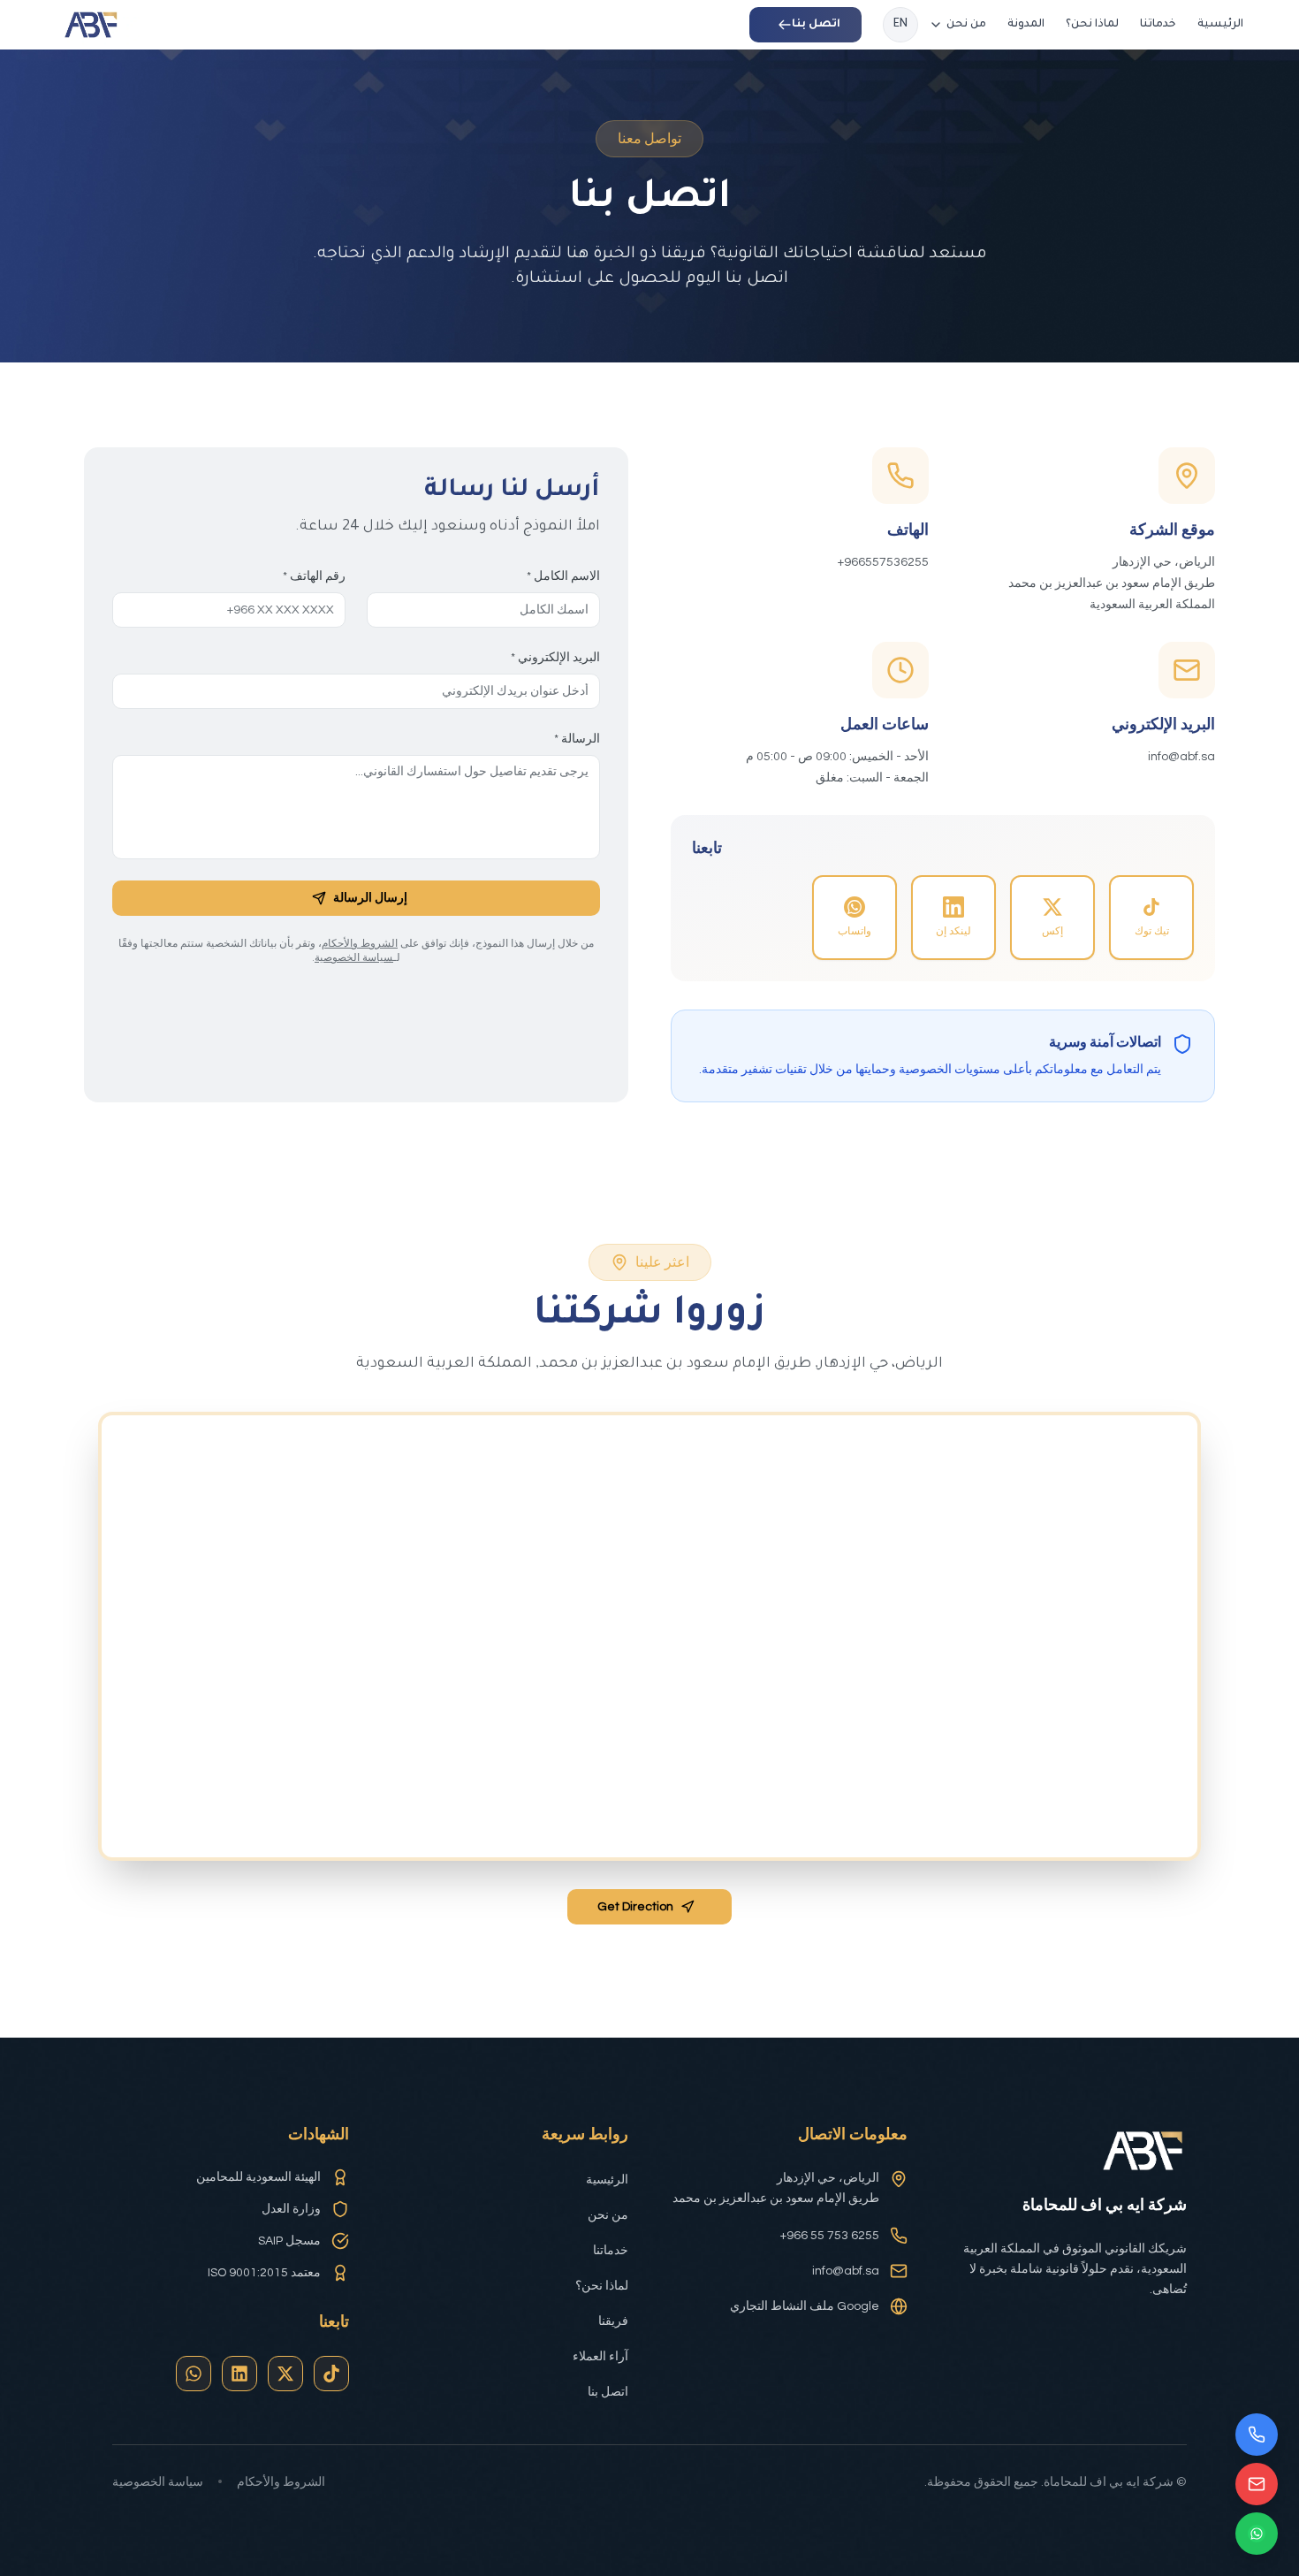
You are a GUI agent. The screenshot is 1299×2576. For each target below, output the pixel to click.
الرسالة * (577, 739)
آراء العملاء (600, 2357)
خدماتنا (1158, 25)
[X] (285, 2374)
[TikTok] (331, 2374)
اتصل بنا (608, 2392)
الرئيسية (1220, 25)
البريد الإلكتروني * (555, 658)
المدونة (1026, 25)
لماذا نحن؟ (1092, 25)
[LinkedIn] (239, 2374)
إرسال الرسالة (370, 898)
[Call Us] (1257, 2435)
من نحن (966, 25)
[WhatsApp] (194, 2374)
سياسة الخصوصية (354, 958)
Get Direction (635, 1907)
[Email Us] (1257, 2484)
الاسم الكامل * (563, 576)
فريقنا (613, 2321)
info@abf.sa (846, 2271)
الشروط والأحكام (360, 944)
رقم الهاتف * (314, 576)
